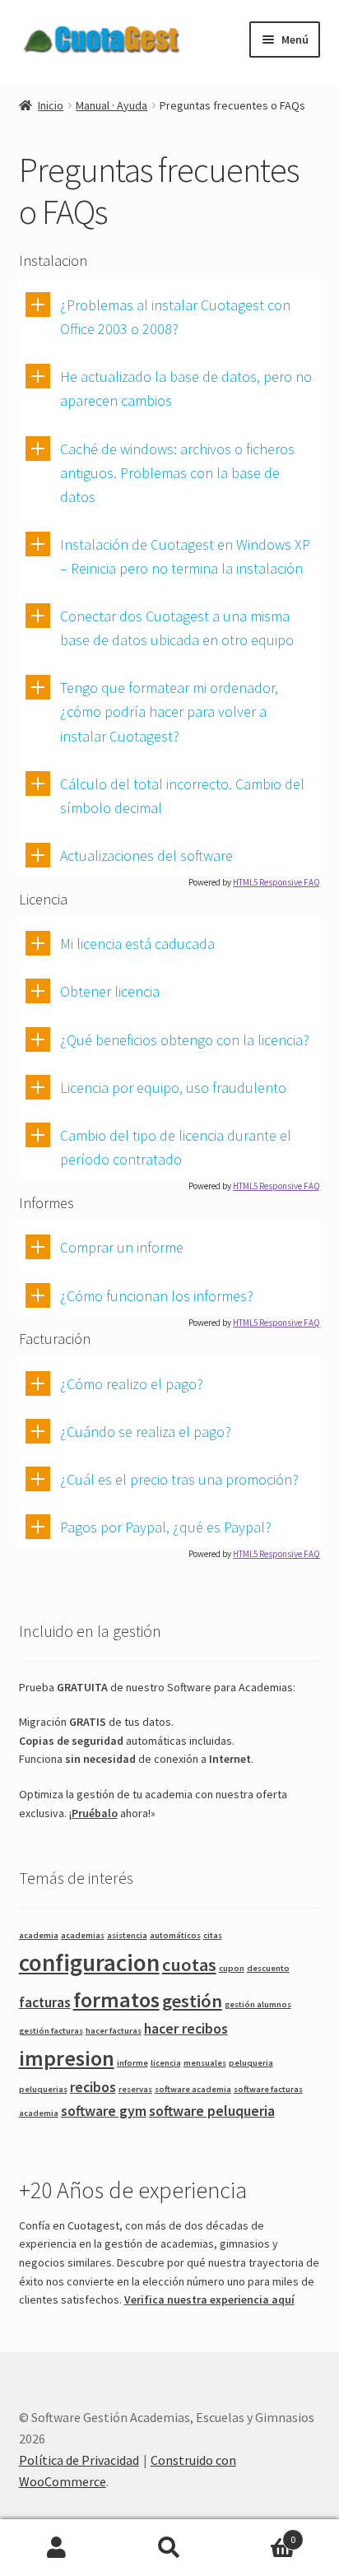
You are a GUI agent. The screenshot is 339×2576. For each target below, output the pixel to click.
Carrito (261, 2534)
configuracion (89, 1962)
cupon (232, 1968)
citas (213, 1935)
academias (83, 1935)
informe (132, 2063)
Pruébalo (95, 1813)
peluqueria (251, 2063)
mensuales (205, 2063)
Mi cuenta (56, 2548)
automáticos (175, 1935)
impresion (67, 2058)
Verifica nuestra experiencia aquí (209, 2299)
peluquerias (43, 2089)
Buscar (169, 2548)
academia (39, 1935)
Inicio (51, 105)
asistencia (127, 1935)
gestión (192, 2001)
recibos (93, 2087)
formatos (116, 1999)
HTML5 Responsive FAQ (276, 882)
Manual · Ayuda (111, 105)
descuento (268, 1968)
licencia (166, 2063)
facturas (45, 2002)
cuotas (189, 1965)
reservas (135, 2089)
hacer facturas (114, 2031)
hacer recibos (186, 2029)
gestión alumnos (258, 2004)
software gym (104, 2111)
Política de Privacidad (79, 2460)
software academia (193, 2089)
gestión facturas (51, 2031)
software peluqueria (212, 2111)
